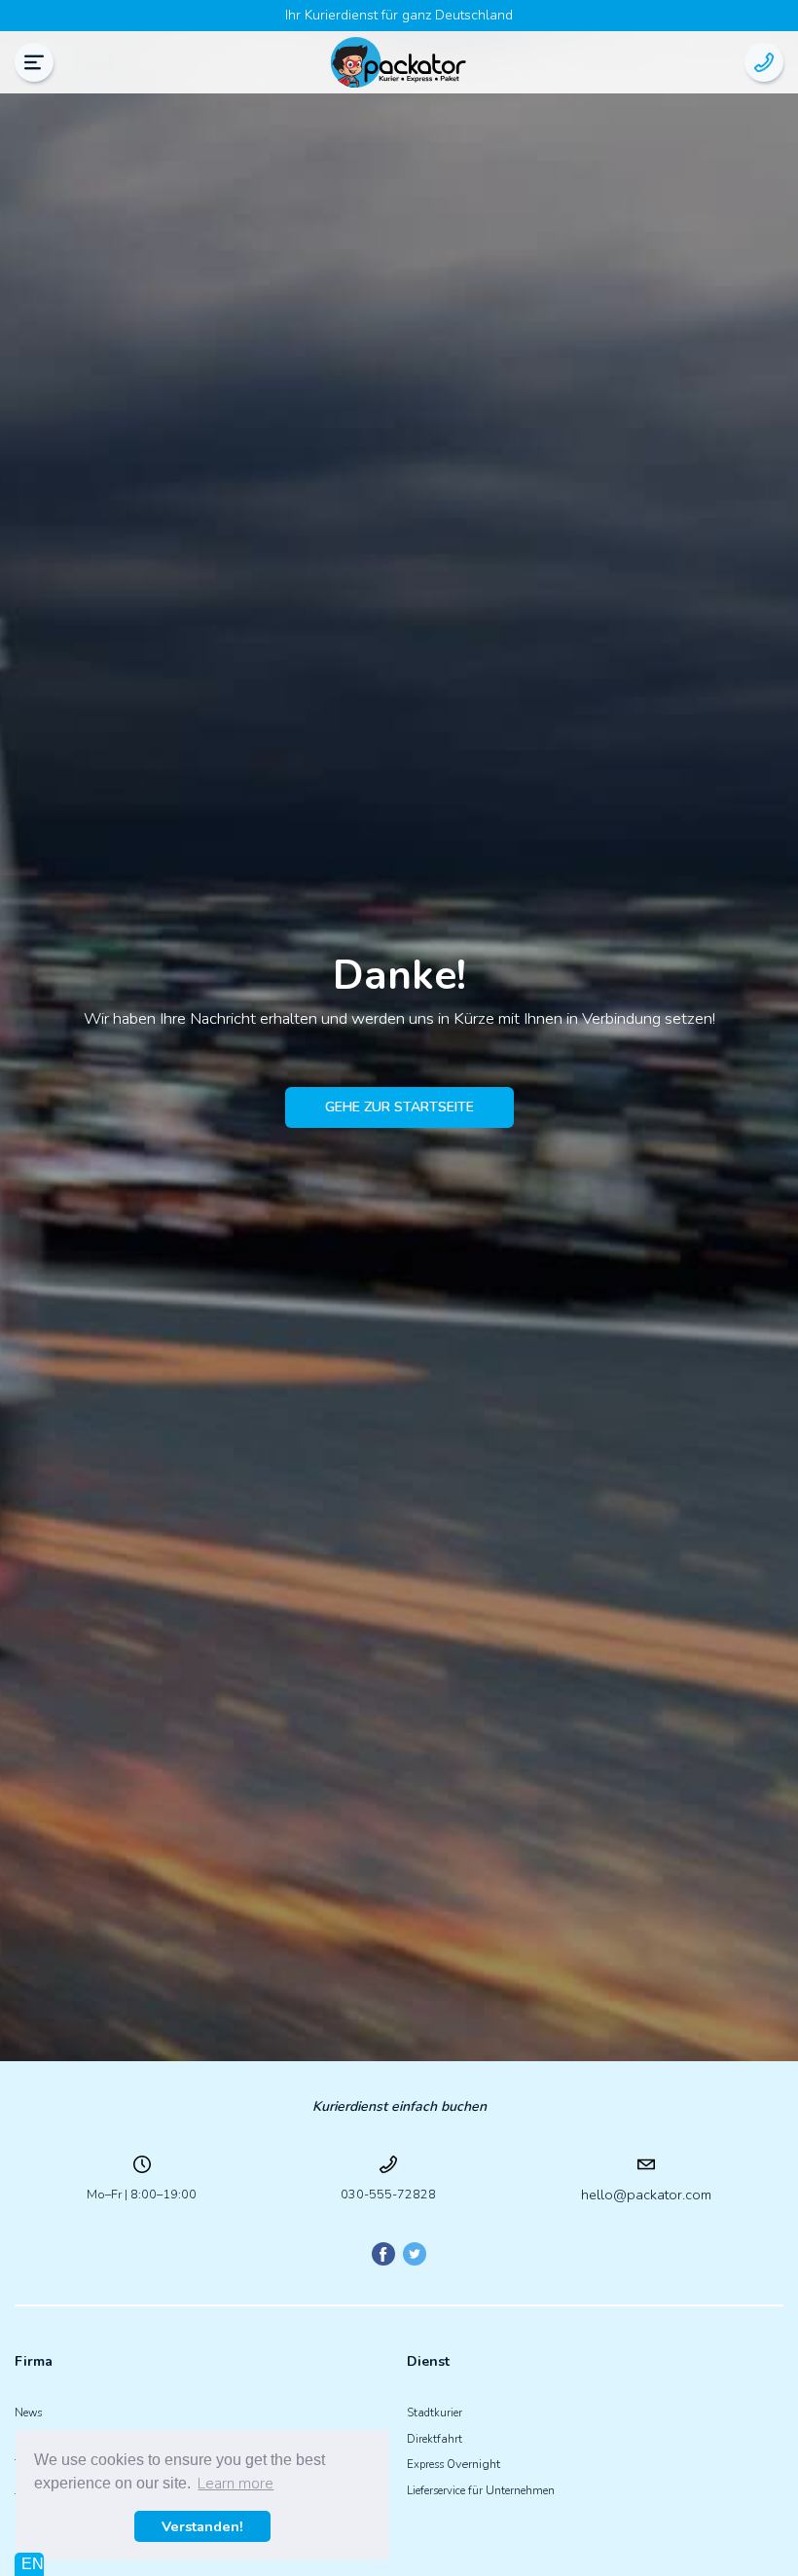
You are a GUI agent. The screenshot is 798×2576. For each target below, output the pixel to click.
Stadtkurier (435, 2413)
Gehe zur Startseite (399, 1107)
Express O (431, 2465)
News (28, 2413)
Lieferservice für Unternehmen (481, 2491)
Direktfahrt (435, 2439)
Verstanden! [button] (202, 2526)
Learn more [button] (236, 2484)
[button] (34, 62)
